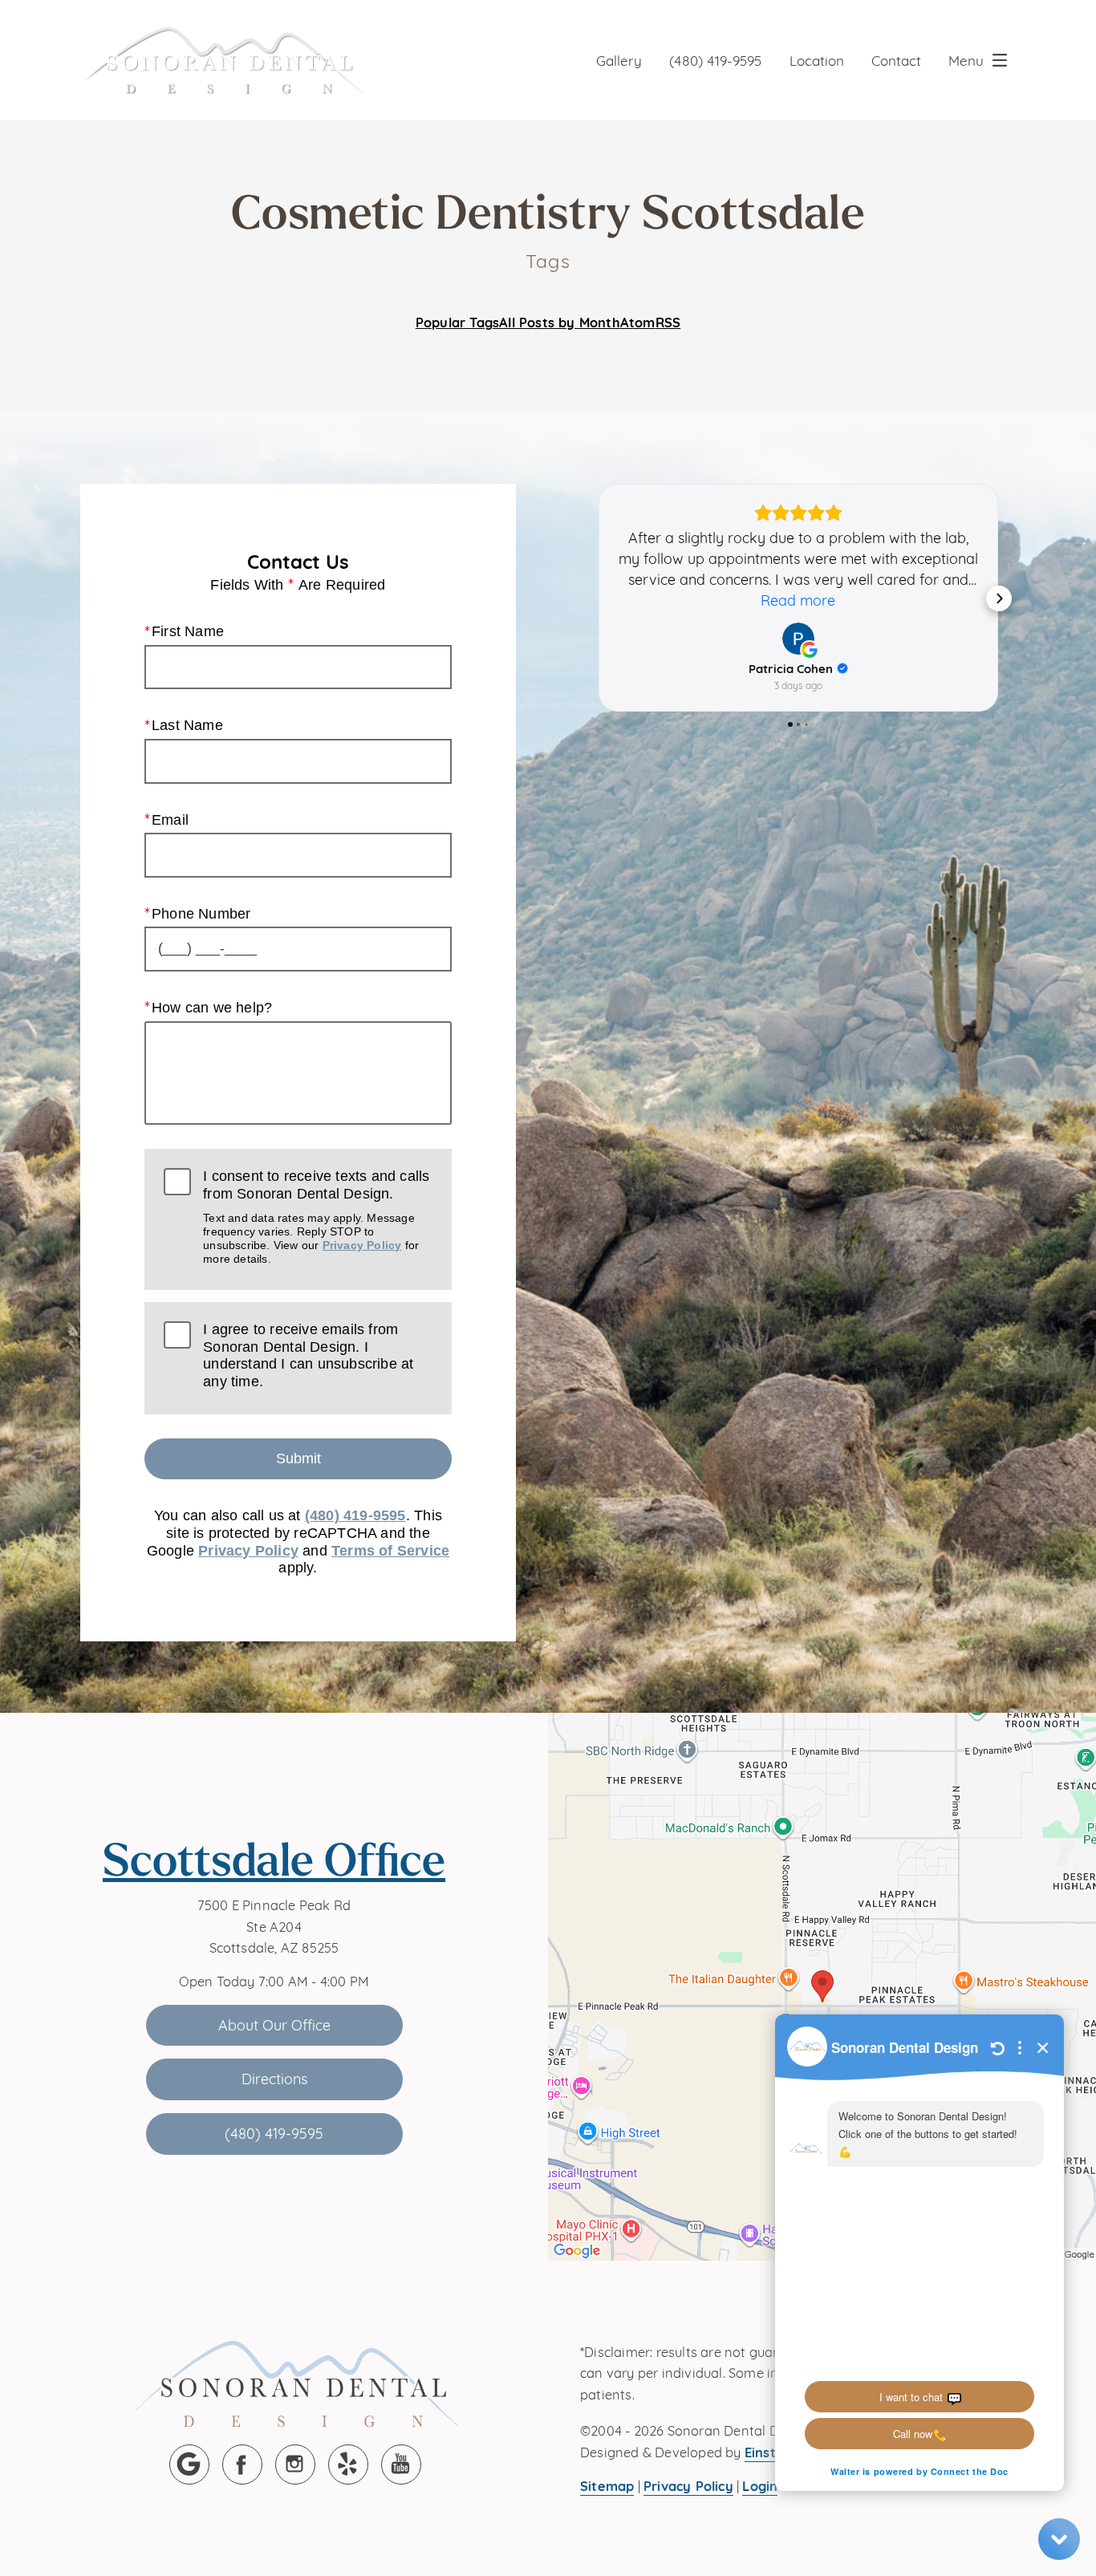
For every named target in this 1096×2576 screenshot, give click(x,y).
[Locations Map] (822, 1985)
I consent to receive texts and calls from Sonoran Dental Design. (316, 1217)
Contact (896, 60)
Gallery (619, 60)
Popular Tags (457, 322)
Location (817, 60)
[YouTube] (401, 2464)
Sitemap (607, 2485)
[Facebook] (242, 2464)
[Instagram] (295, 2464)
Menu (966, 60)
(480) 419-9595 (715, 60)
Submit (298, 1458)
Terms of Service (390, 1551)
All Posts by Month (560, 322)
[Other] (348, 2464)
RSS (668, 322)
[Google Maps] (189, 2464)
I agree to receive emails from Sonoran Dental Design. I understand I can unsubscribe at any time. (308, 1355)
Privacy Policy (362, 1245)
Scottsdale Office (274, 1859)
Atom (638, 322)
